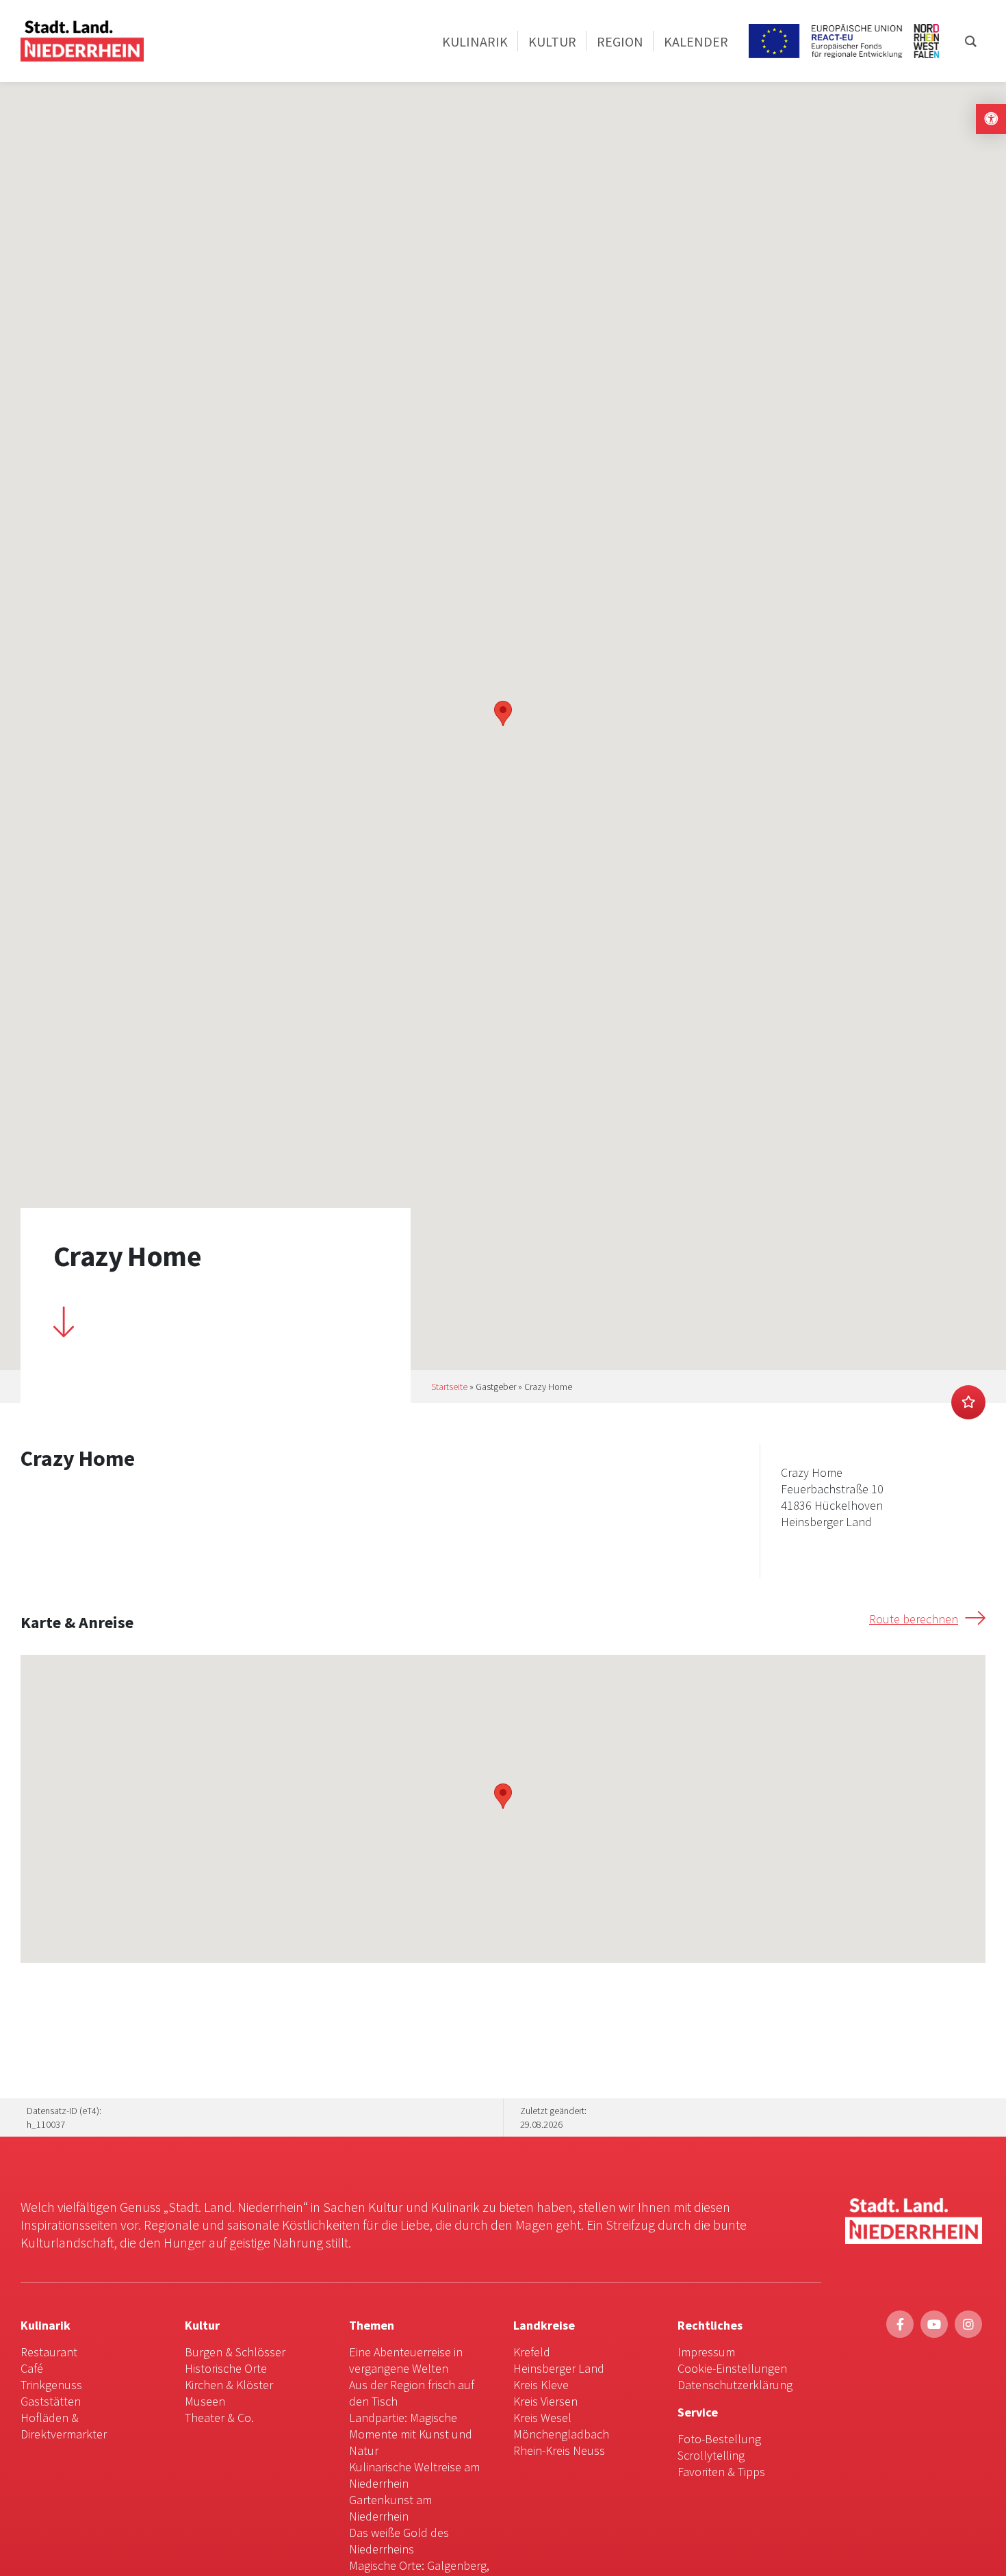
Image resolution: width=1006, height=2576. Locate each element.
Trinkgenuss (51, 2385)
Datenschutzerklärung (735, 2385)
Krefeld (532, 2352)
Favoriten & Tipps (721, 2472)
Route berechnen (914, 1619)
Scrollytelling (711, 2455)
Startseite (449, 1387)
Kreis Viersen (545, 2401)
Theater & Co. (219, 2418)
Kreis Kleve (541, 2385)
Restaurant (49, 2352)
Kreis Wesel (542, 2418)
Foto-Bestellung (719, 2439)
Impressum (706, 2352)
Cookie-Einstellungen (732, 2368)
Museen (205, 2401)
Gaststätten (51, 2401)
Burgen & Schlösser (235, 2352)
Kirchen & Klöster (229, 2385)
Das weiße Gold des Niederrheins (399, 2541)
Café (32, 2368)
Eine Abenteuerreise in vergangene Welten (406, 2360)
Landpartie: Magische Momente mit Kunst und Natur (411, 2434)
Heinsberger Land (559, 2368)
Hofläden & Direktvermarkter (64, 2426)
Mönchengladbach (561, 2434)
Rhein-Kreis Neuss (559, 2450)
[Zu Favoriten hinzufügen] (968, 1402)
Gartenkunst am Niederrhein (390, 2508)
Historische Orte (226, 2368)
